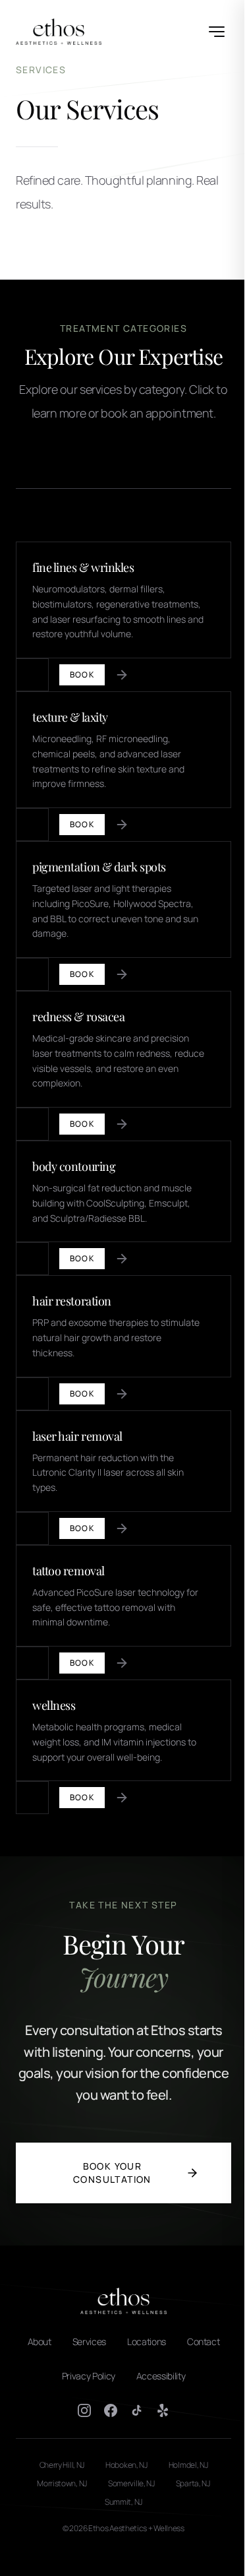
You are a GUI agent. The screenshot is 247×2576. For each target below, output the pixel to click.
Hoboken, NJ (126, 2465)
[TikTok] (137, 2410)
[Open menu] (217, 32)
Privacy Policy (89, 2376)
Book (82, 675)
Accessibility (161, 2376)
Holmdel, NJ (188, 2465)
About (40, 2341)
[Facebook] (111, 2410)
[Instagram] (84, 2410)
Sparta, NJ (193, 2484)
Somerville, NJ (131, 2484)
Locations (147, 2341)
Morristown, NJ (62, 2484)
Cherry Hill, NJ (62, 2465)
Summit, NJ (123, 2502)
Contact (204, 2341)
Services (89, 2341)
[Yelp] (163, 2410)
